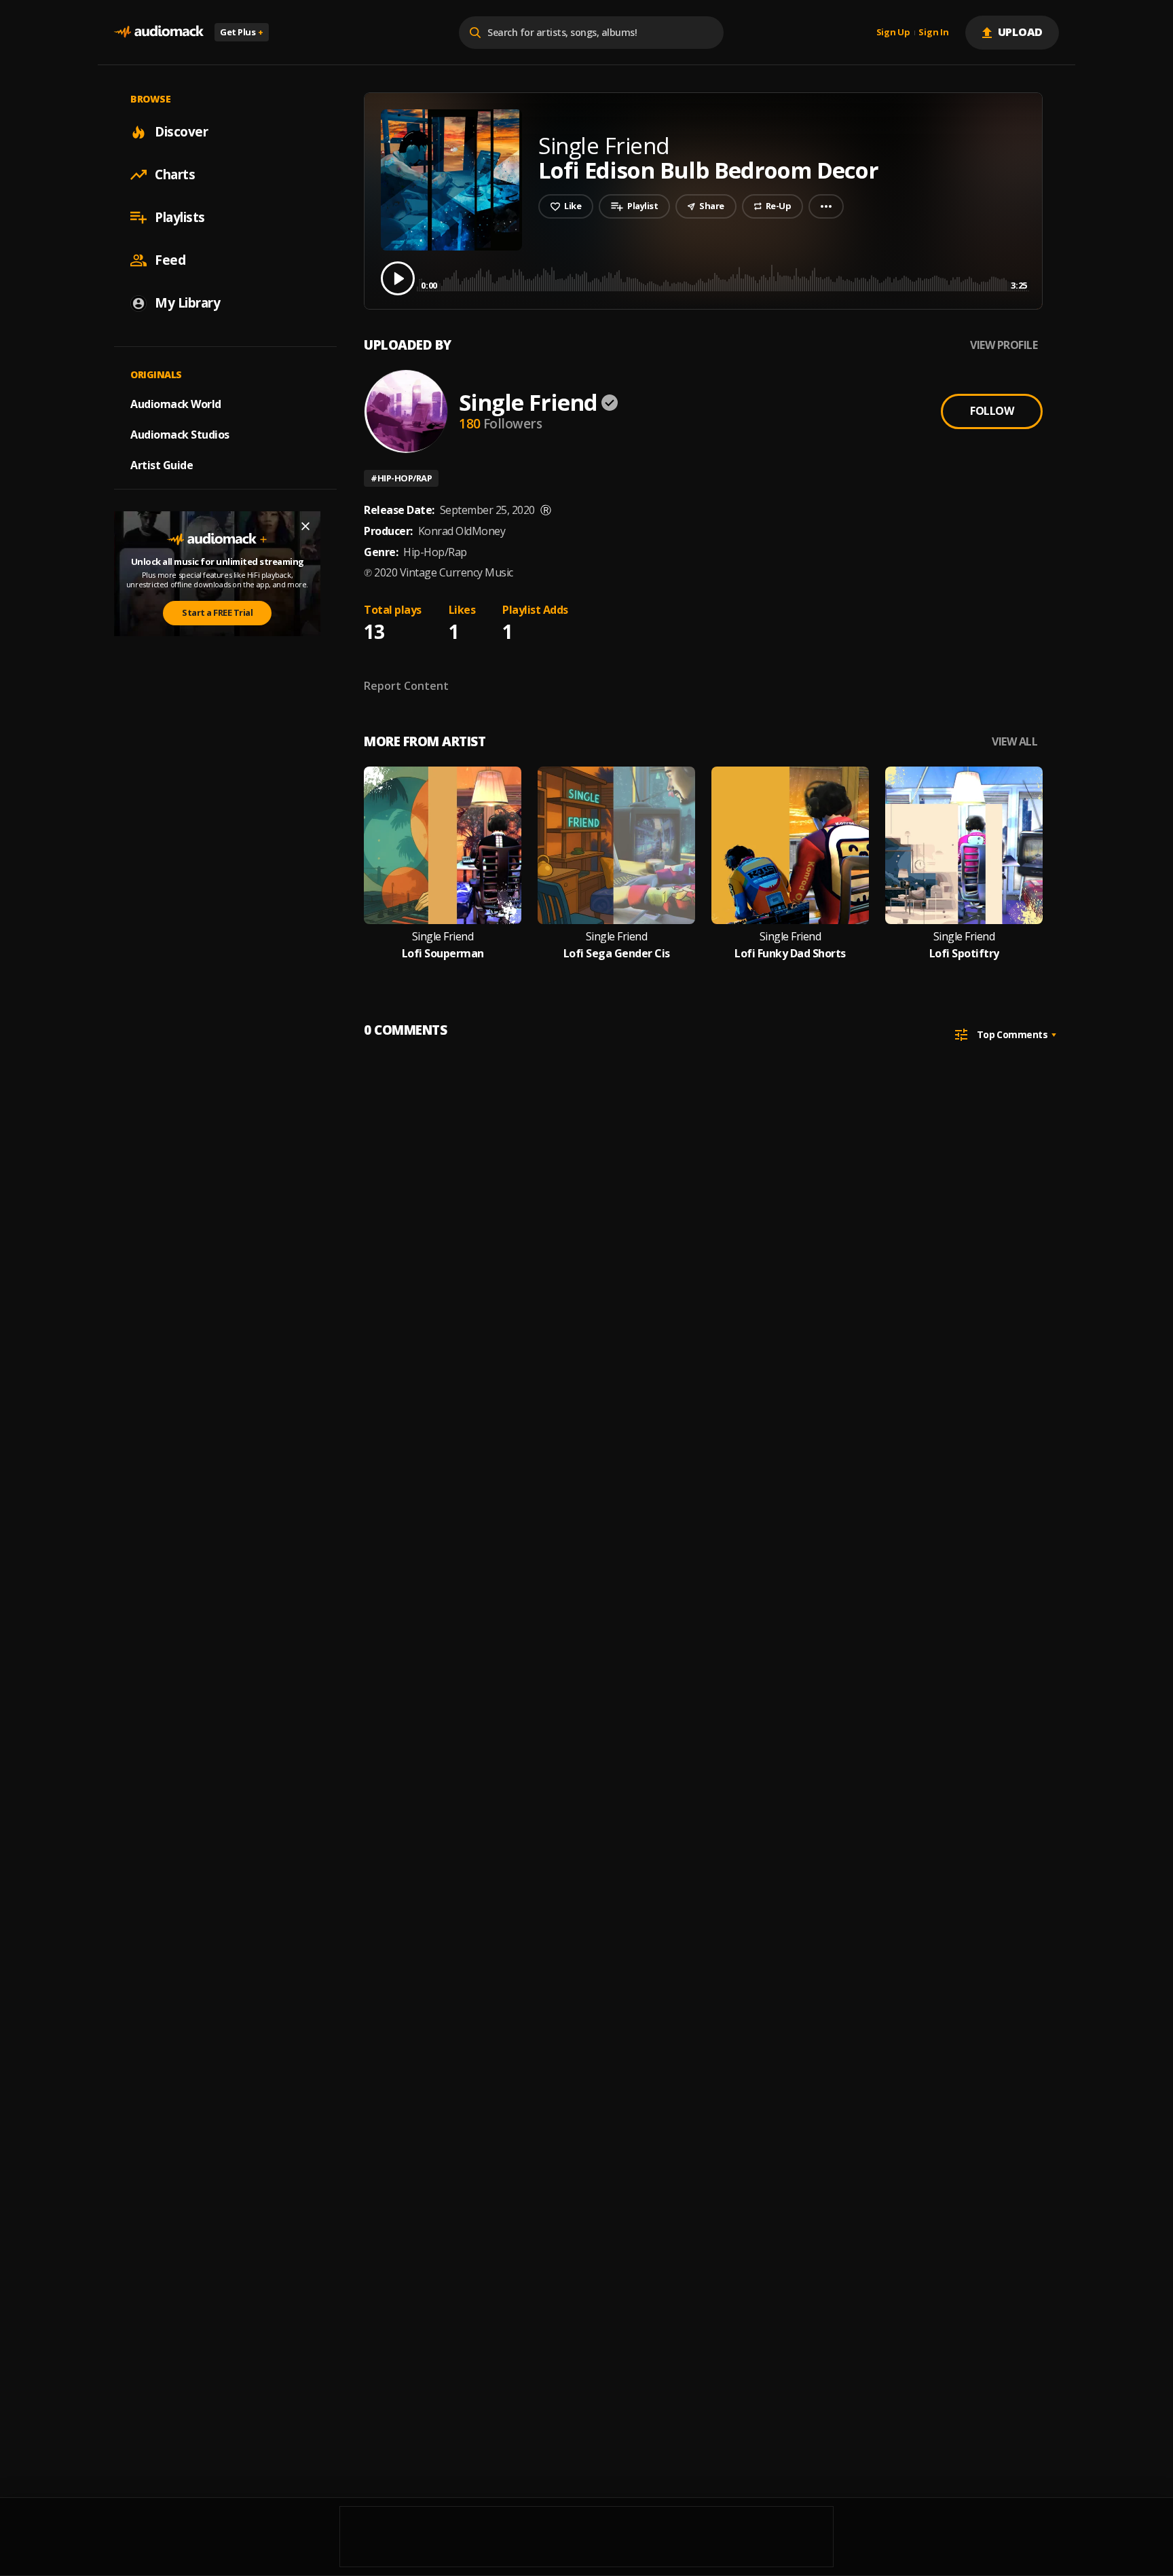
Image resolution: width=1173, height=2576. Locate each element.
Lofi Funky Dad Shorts (790, 954)
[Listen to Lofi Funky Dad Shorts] (790, 845)
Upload (1021, 32)
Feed (170, 260)
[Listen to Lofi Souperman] (443, 845)
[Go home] (159, 32)
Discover (181, 132)
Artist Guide (162, 465)
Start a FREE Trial (217, 612)
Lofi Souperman (443, 954)
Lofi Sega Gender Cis (617, 954)
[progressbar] (724, 277)
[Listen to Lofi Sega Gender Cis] (616, 845)
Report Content (406, 686)
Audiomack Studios (180, 435)
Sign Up (893, 33)
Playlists (180, 217)
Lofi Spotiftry (964, 954)
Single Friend (528, 402)
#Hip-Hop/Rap (401, 478)
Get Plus (242, 32)
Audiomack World (176, 404)
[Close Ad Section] (305, 526)
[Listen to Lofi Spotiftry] (964, 845)
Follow (992, 411)
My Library (187, 303)
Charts (175, 174)
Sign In (933, 33)
